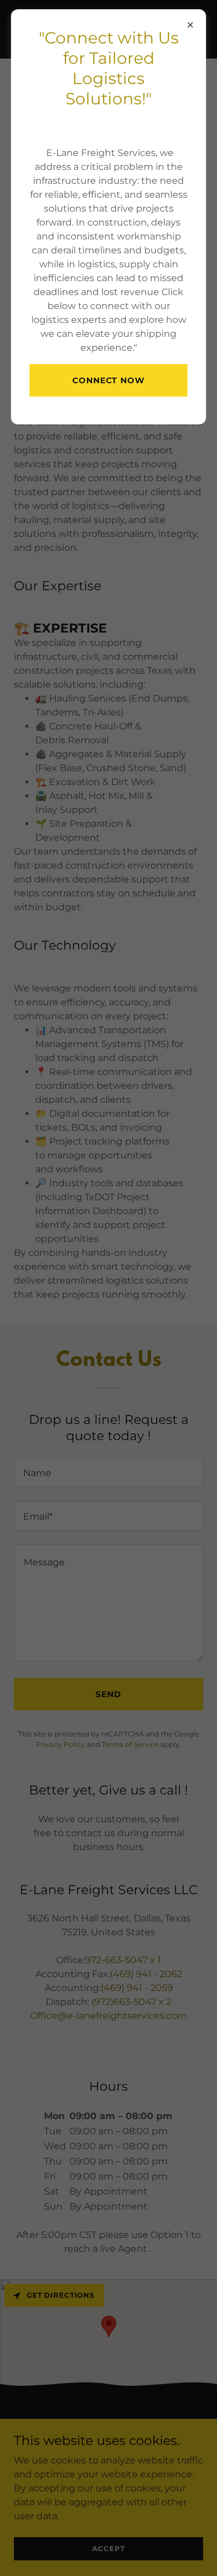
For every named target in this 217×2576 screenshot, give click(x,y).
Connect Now (109, 380)
